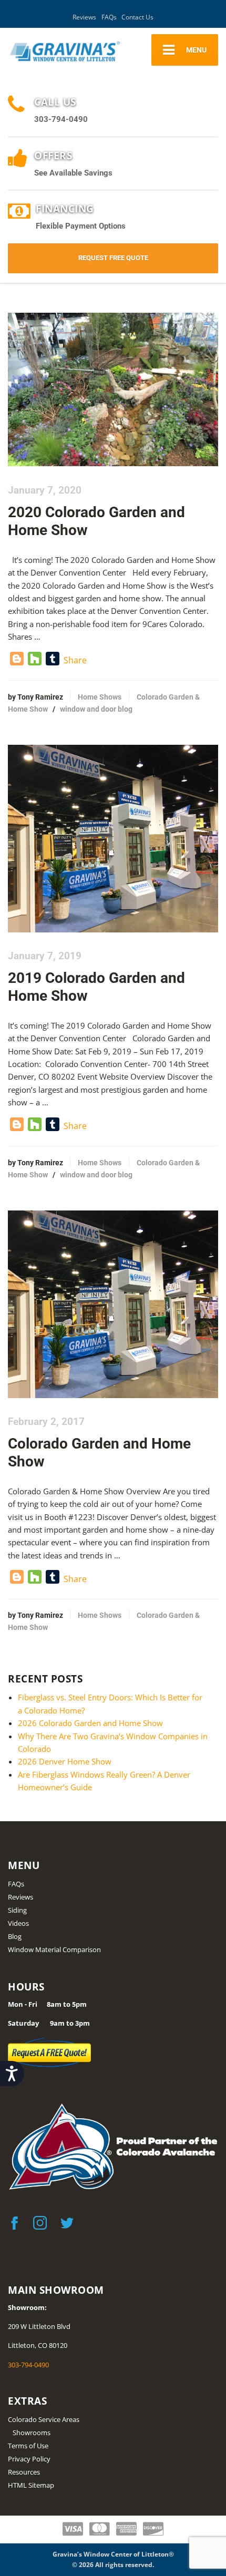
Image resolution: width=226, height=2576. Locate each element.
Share (75, 660)
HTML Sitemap (31, 2485)
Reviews (84, 17)
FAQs (109, 17)
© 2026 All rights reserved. (113, 2565)
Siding (17, 1910)
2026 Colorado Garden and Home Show (90, 1723)
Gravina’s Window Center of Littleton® (113, 2554)
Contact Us (137, 17)
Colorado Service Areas (44, 2419)
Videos (18, 1923)
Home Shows (100, 697)
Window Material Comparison (54, 1949)
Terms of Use (28, 2446)
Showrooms (32, 2433)
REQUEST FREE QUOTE (113, 258)
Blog (15, 1936)
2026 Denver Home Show (65, 1761)
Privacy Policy (29, 2459)
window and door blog (96, 709)
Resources (24, 2472)
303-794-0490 (28, 2365)
